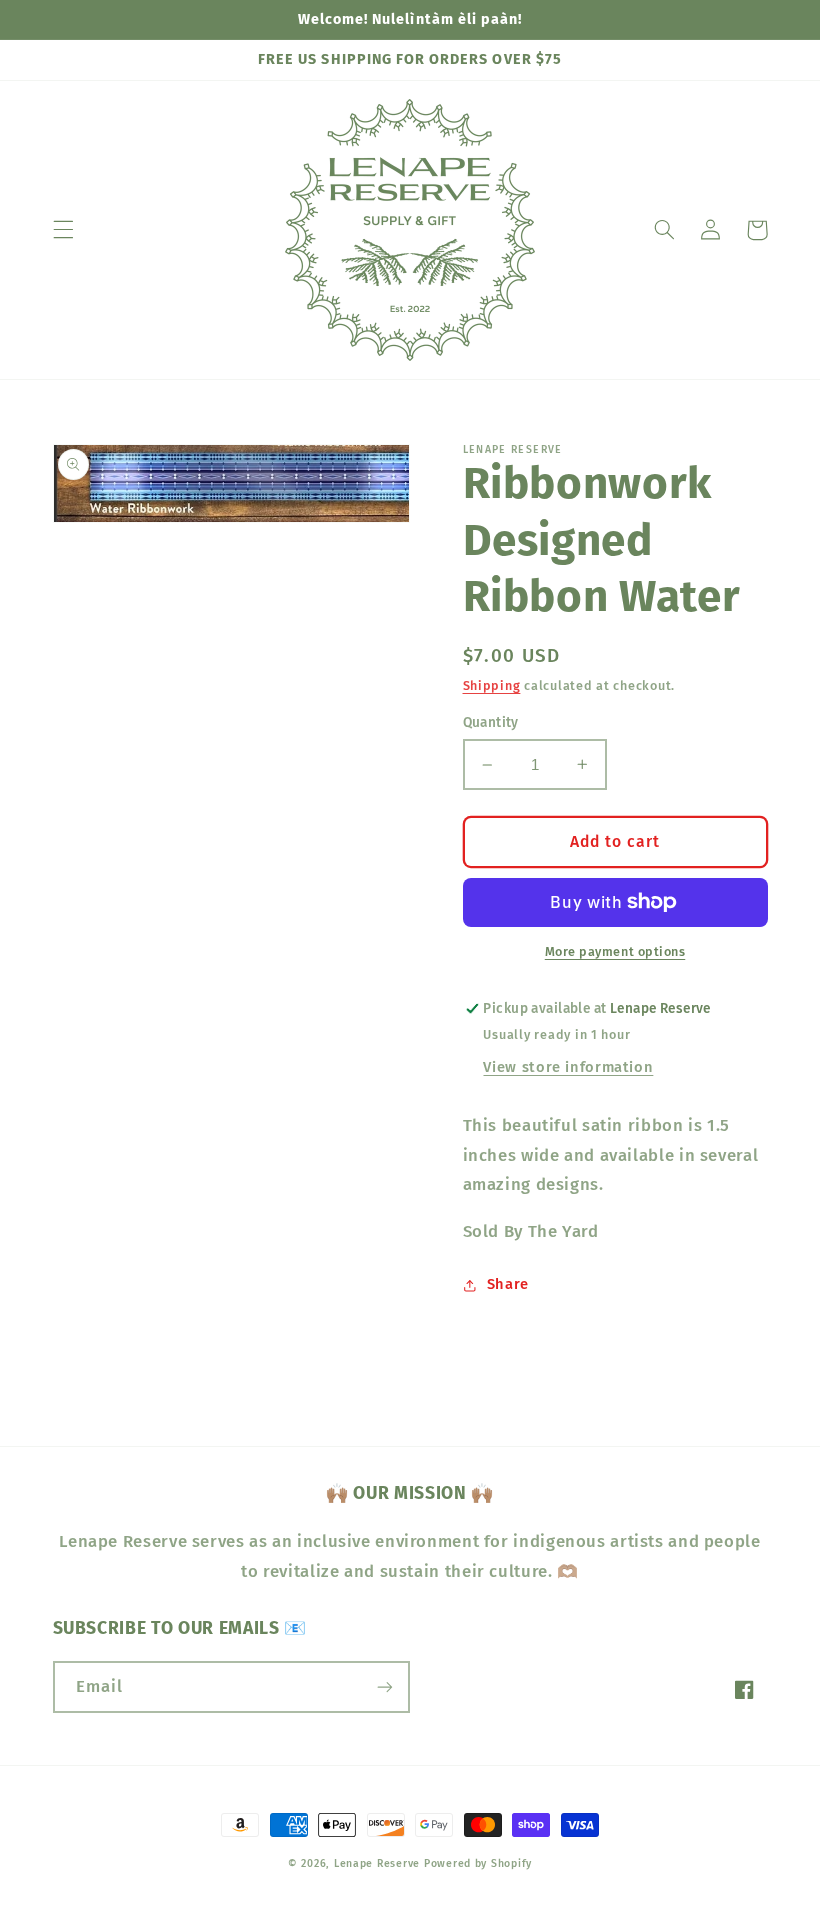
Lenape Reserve (377, 1863)
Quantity (491, 722)
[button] (63, 230)
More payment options (615, 951)
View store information (568, 1067)
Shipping (492, 685)
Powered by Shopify (478, 1863)
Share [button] (508, 1284)
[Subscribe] (385, 1686)
